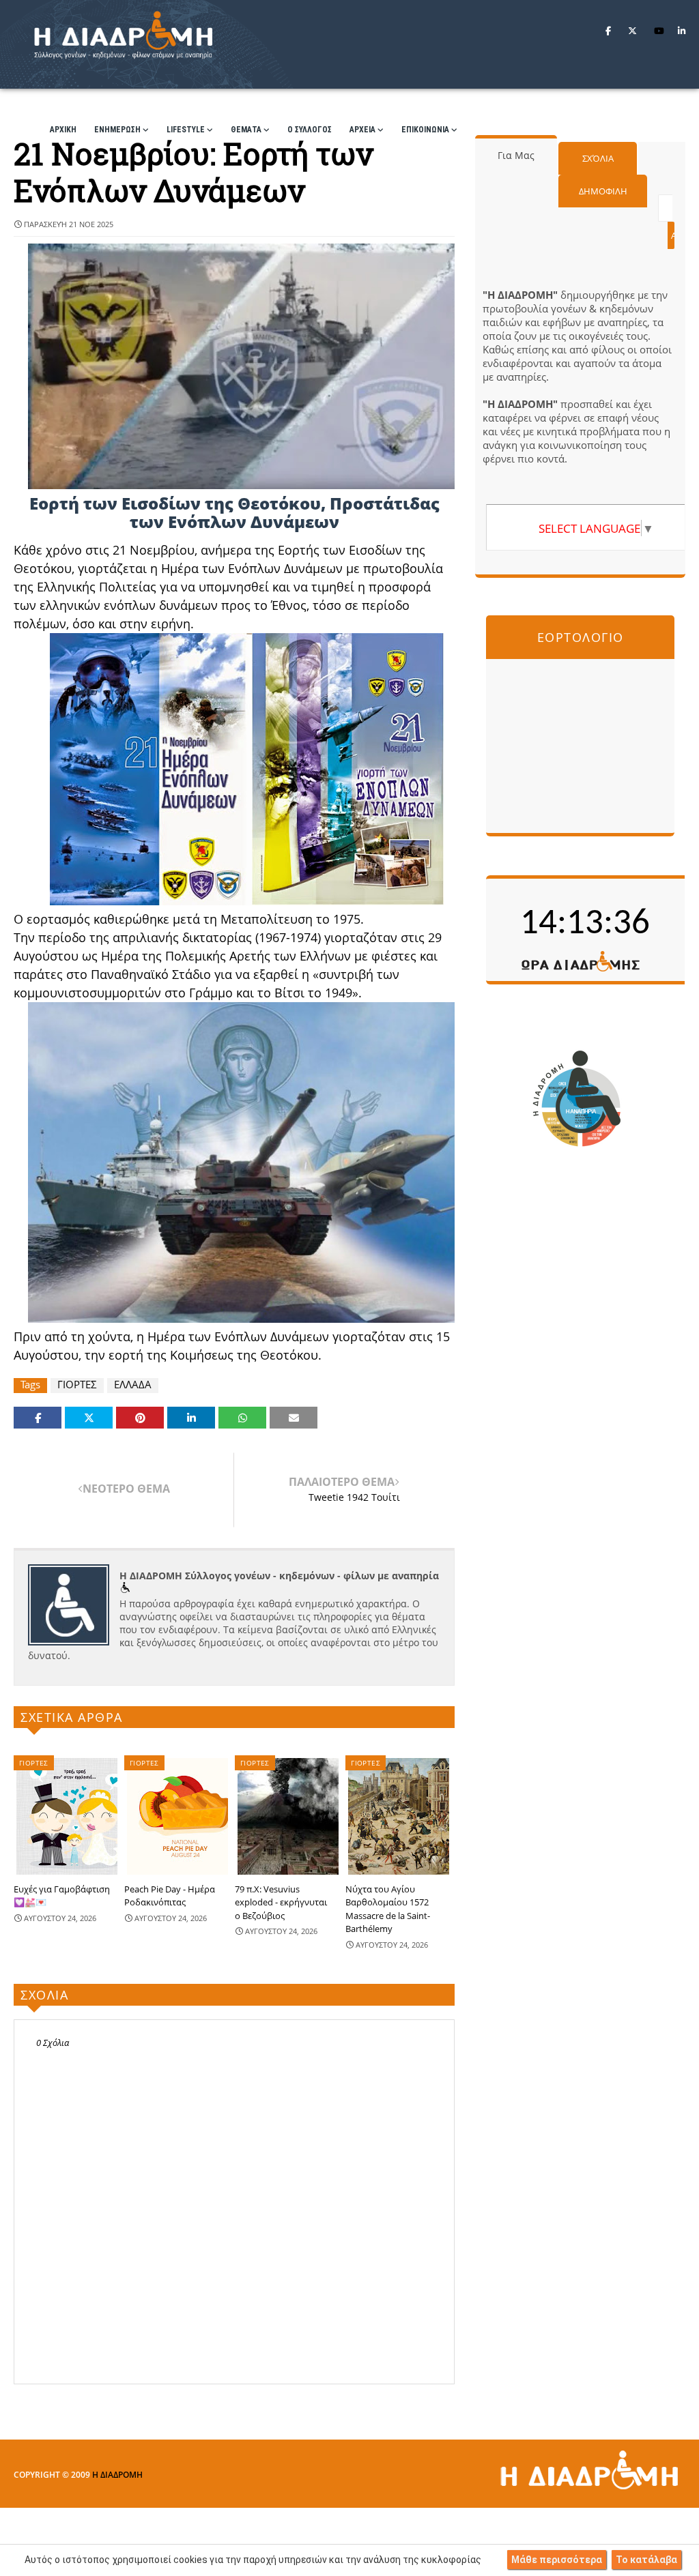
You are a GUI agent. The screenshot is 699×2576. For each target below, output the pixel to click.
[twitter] (632, 31)
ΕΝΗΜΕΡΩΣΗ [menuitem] (117, 130)
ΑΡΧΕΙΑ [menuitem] (362, 130)
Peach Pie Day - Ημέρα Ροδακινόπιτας (170, 1896)
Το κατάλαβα (646, 2560)
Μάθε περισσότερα (557, 2560)
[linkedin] (682, 31)
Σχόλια (598, 158)
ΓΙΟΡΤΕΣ (77, 1385)
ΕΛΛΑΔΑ (133, 1385)
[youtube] (659, 31)
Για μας (516, 155)
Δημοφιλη (603, 191)
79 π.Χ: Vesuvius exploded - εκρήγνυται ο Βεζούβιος (281, 1902)
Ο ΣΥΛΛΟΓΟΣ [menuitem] (310, 130)
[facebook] (608, 31)
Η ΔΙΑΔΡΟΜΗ (117, 2475)
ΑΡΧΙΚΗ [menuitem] (63, 130)
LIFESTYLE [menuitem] (186, 130)
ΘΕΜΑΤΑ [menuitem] (246, 130)
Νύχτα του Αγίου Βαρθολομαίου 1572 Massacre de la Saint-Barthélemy (388, 1909)
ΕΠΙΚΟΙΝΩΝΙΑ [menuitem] (425, 130)
